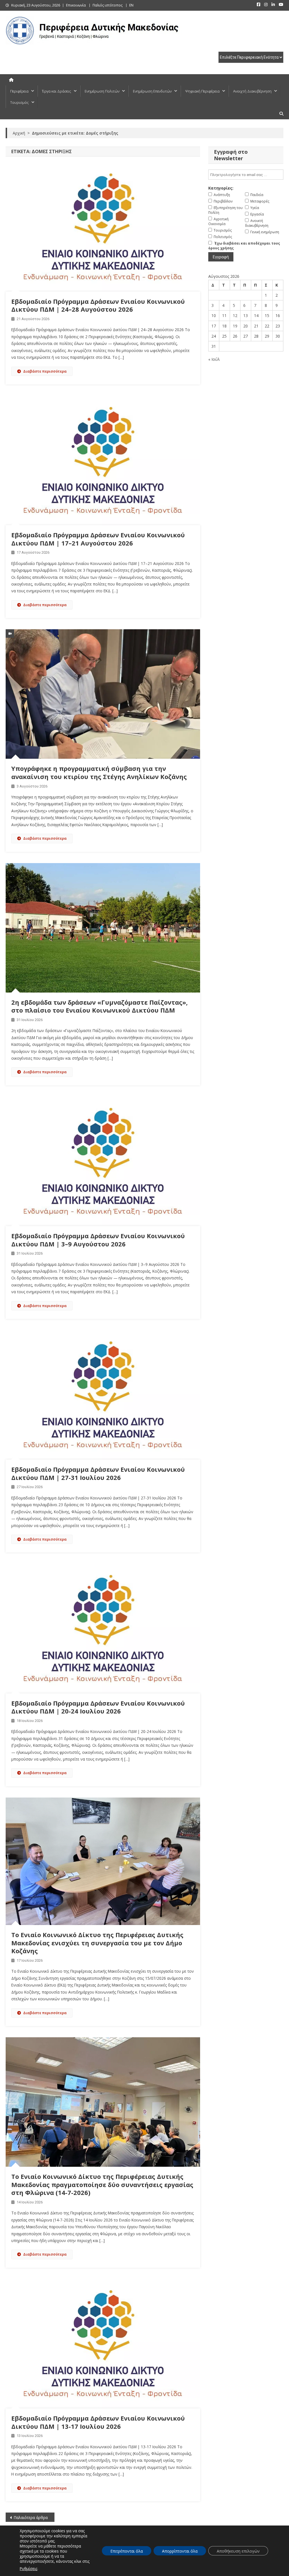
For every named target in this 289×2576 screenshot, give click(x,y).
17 (214, 326)
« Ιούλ (214, 359)
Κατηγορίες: (221, 188)
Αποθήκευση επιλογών (238, 2551)
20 (246, 326)
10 (214, 315)
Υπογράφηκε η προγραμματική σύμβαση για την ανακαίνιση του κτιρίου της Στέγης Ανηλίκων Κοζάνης (99, 772)
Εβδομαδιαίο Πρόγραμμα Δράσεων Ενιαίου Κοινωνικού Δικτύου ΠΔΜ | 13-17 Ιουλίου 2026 (98, 2422)
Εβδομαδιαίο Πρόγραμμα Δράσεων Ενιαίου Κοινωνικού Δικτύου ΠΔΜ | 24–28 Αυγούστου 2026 (98, 305)
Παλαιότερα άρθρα (31, 2517)
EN (131, 5)
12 (235, 315)
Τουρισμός (19, 102)
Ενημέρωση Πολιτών (102, 91)
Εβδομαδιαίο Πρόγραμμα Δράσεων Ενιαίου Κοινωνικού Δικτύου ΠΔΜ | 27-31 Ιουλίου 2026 (98, 1473)
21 (256, 326)
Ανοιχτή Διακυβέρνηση (252, 91)
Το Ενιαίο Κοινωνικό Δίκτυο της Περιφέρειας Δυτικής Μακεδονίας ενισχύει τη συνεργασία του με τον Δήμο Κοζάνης (97, 1943)
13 (246, 315)
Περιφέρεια (19, 91)
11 (224, 315)
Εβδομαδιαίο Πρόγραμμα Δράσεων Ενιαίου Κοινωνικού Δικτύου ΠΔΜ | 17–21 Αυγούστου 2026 (98, 539)
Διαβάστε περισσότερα (45, 371)
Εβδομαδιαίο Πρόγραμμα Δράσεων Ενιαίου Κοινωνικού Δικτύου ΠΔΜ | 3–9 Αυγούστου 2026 (98, 1240)
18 (224, 326)
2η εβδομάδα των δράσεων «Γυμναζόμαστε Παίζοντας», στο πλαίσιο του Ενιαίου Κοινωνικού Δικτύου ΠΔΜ (99, 1006)
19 (235, 326)
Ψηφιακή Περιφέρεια (202, 91)
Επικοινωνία (76, 5)
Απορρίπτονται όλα (180, 2551)
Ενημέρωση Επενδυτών (152, 91)
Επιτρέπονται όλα (127, 2551)
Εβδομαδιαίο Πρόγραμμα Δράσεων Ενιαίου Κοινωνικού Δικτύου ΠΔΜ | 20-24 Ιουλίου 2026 (98, 1707)
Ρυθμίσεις (29, 2569)
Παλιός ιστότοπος (108, 5)
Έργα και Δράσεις (57, 91)
